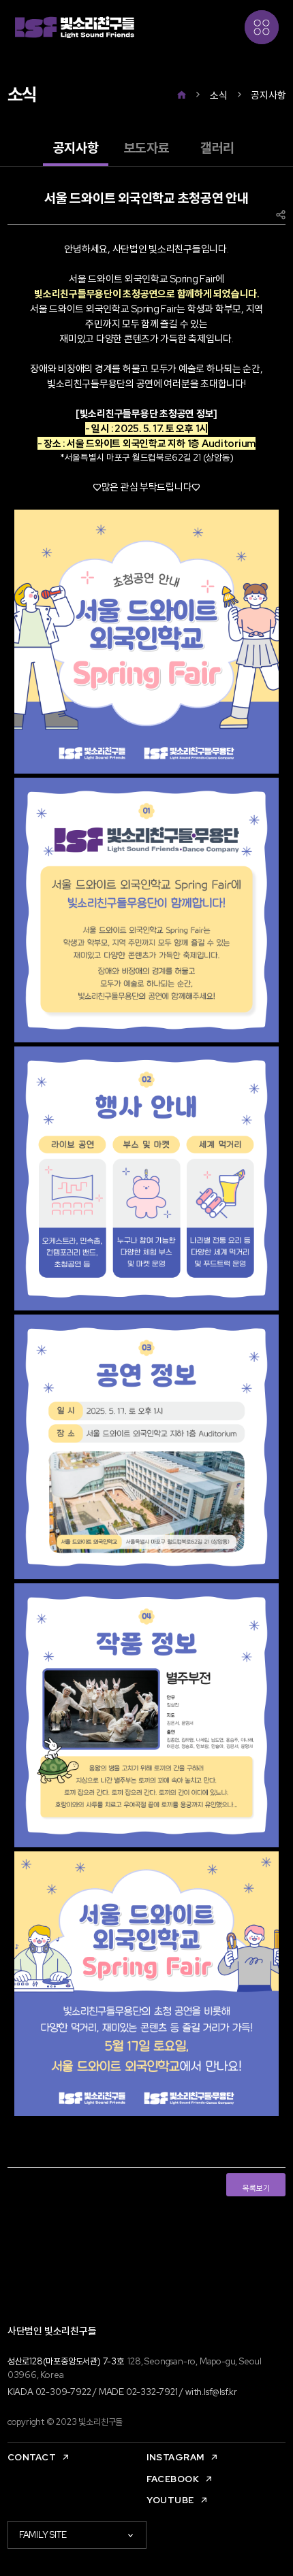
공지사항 (268, 95)
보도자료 (147, 148)
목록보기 (256, 2188)
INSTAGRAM (175, 2457)
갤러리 (217, 148)
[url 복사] (281, 215)
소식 (218, 95)
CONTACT (32, 2457)
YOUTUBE (170, 2500)
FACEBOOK (173, 2479)
